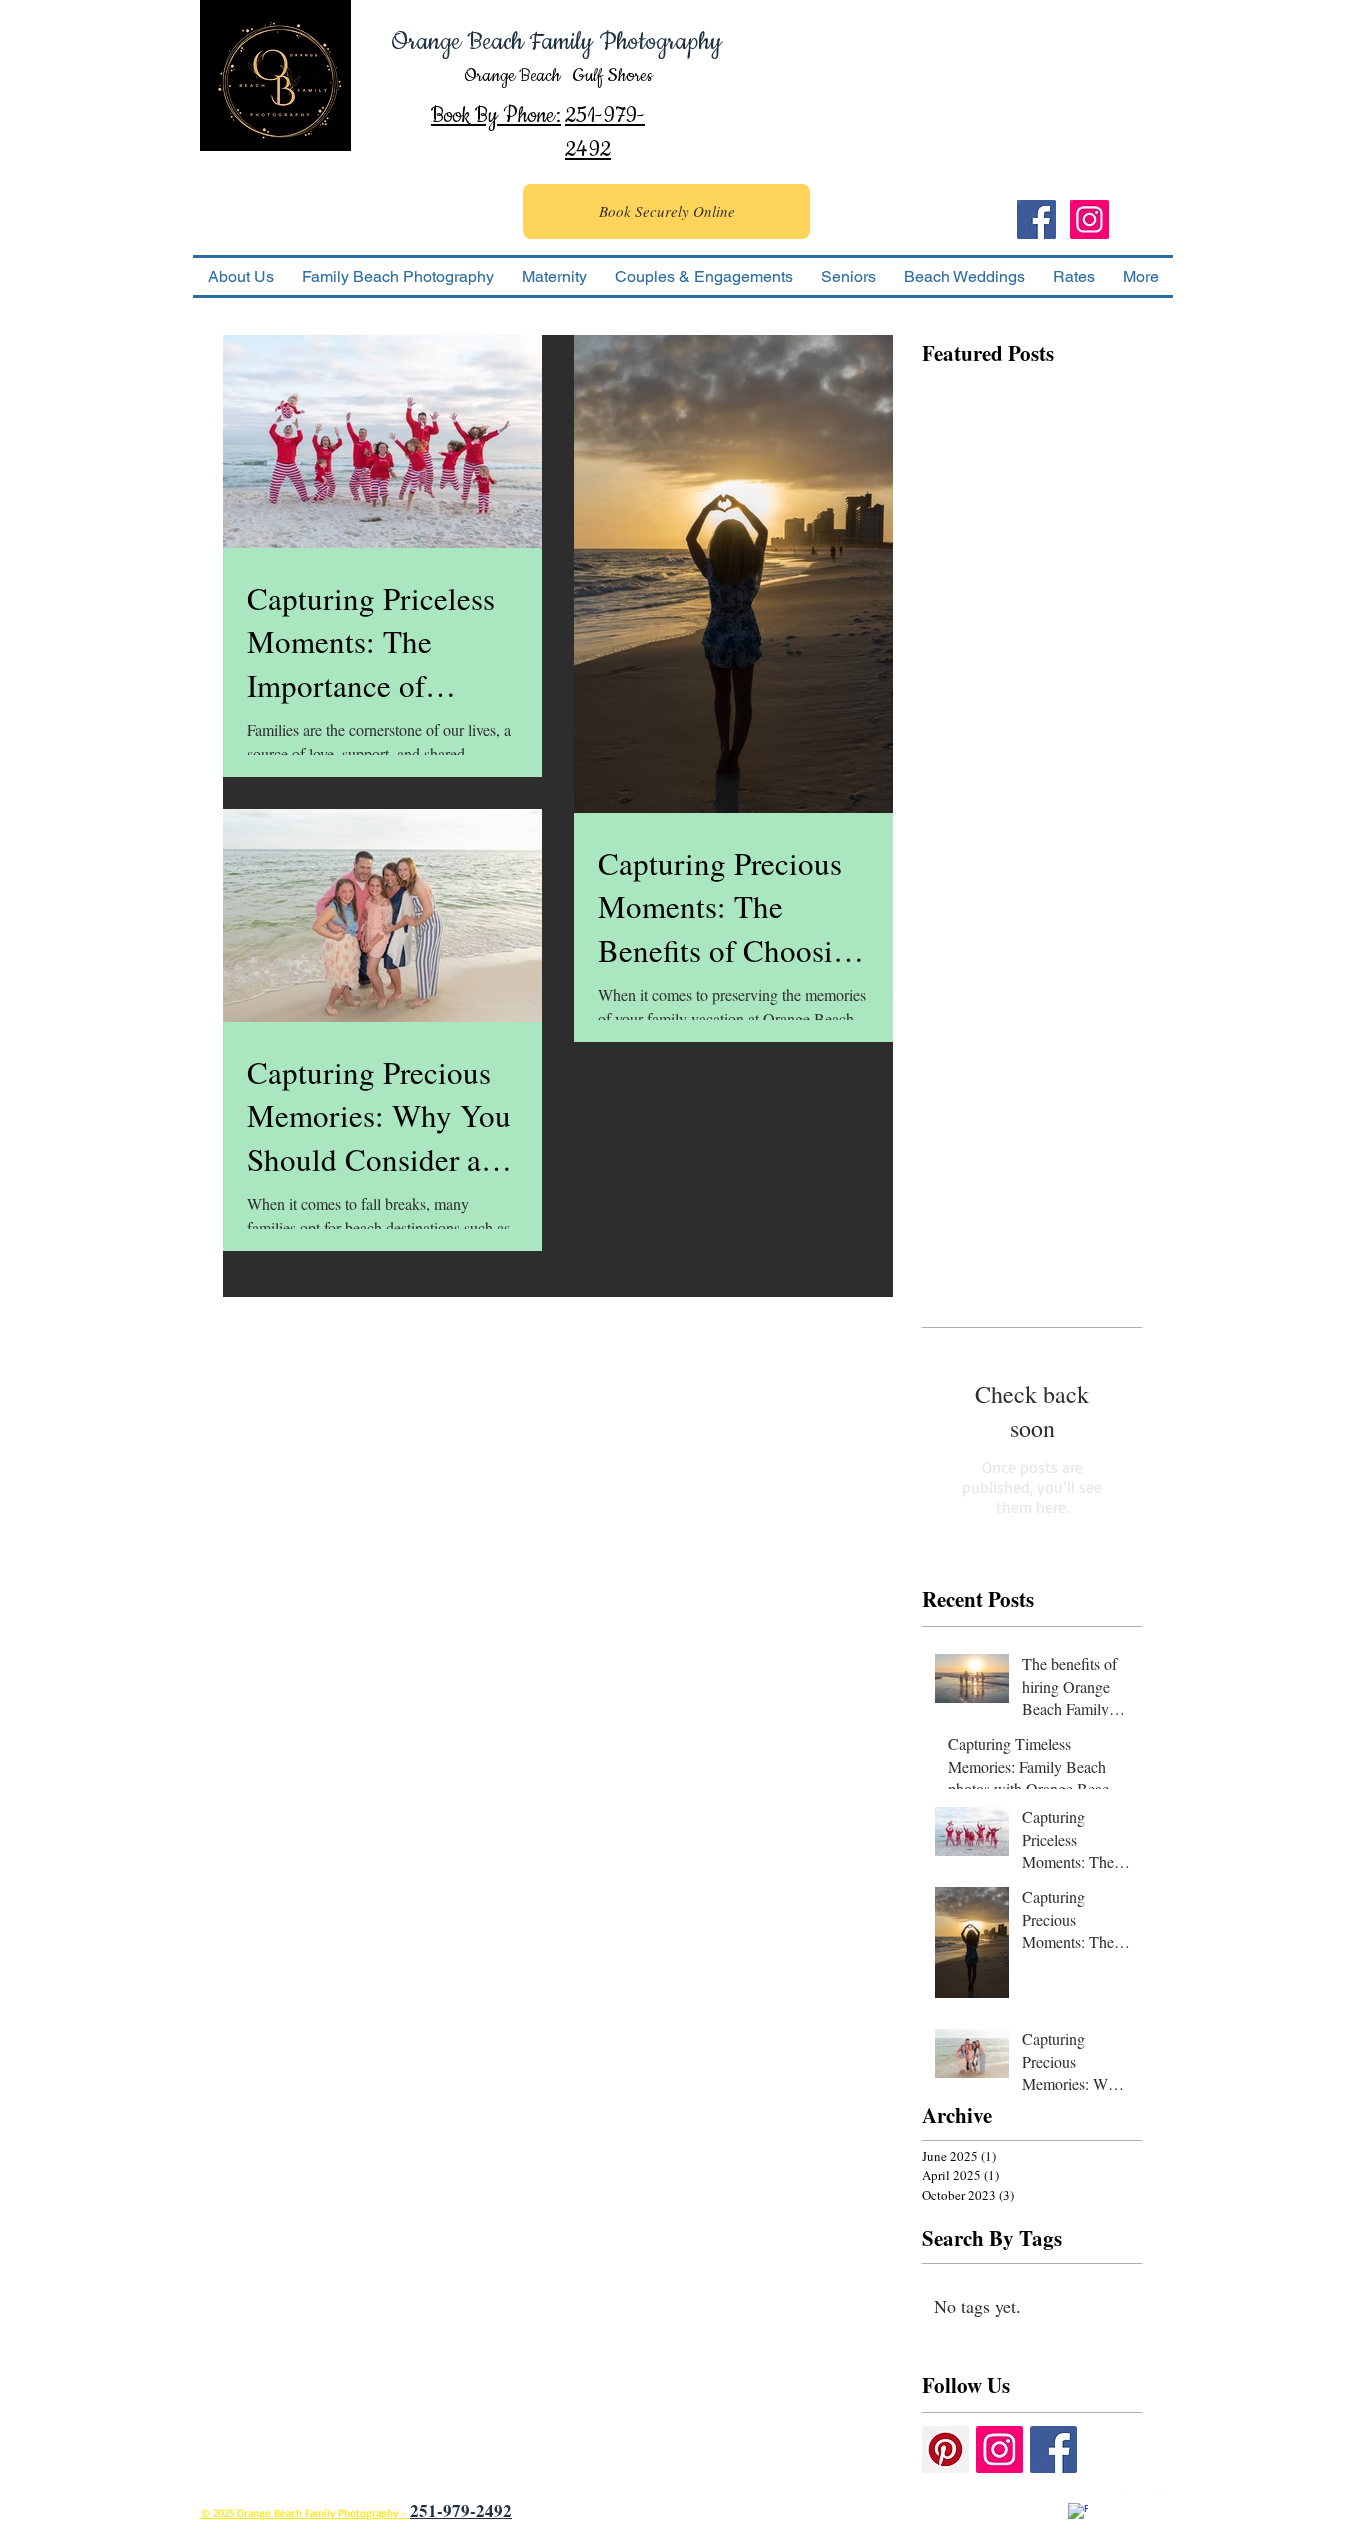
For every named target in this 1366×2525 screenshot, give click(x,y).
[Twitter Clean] (1132, 2502)
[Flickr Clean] (1159, 2502)
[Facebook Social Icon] (1036, 219)
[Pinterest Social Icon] (945, 2449)
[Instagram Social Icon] (1089, 219)
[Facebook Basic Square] (1053, 2449)
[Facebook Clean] (1078, 2513)
